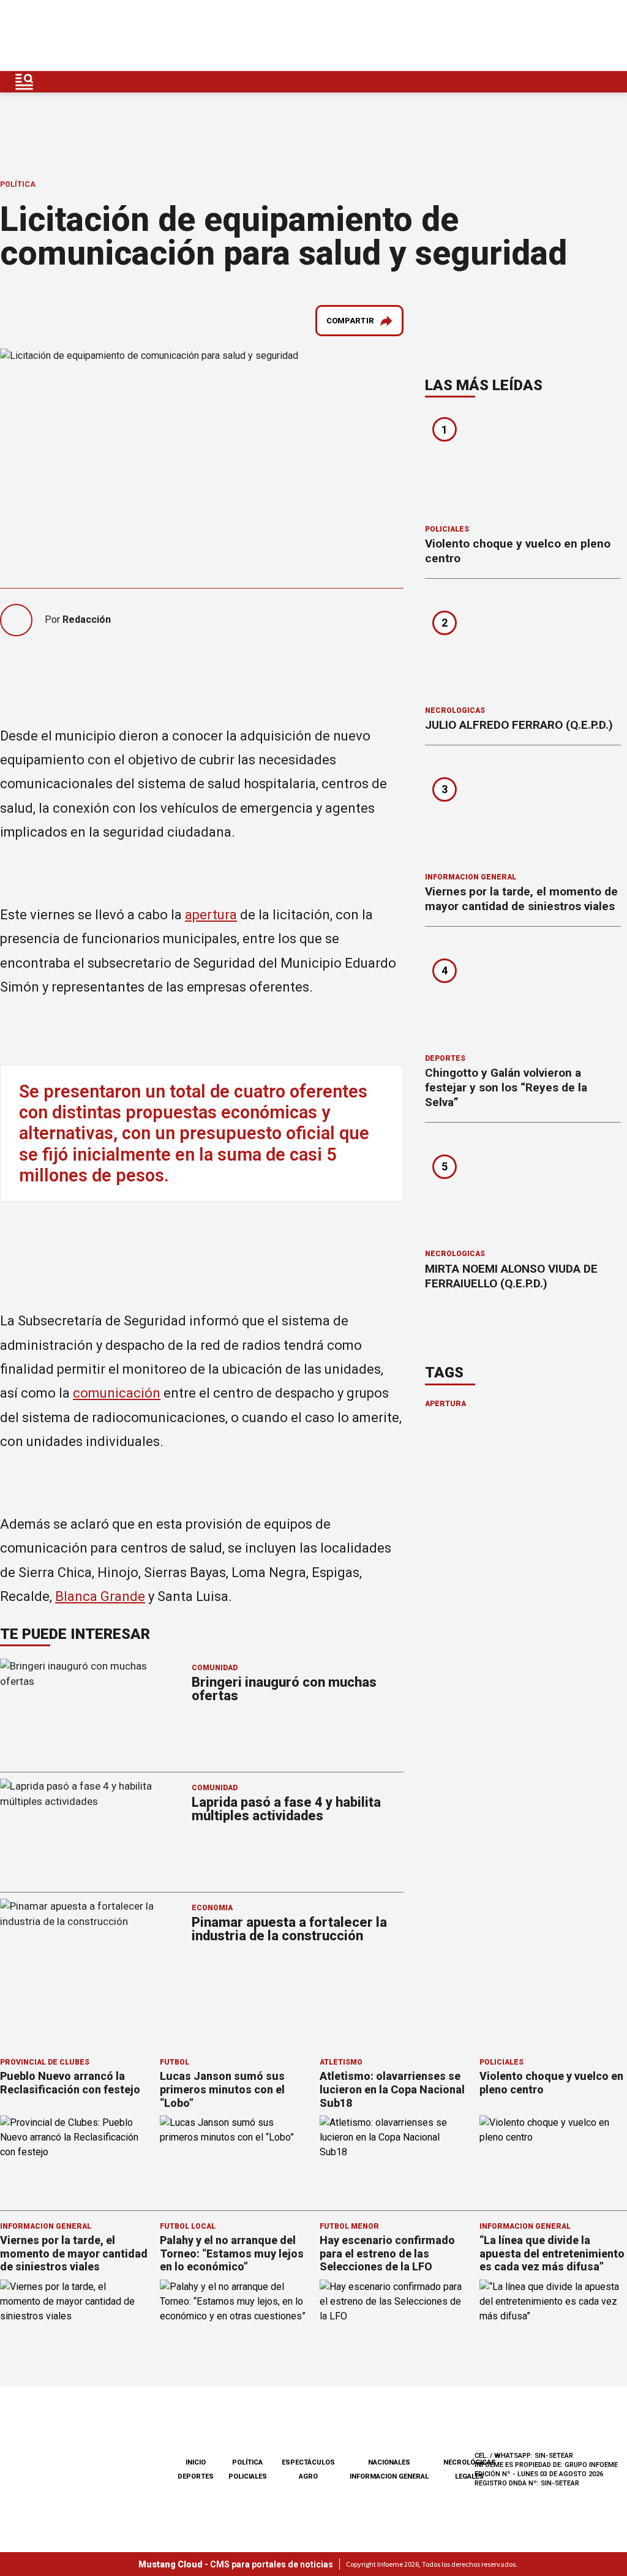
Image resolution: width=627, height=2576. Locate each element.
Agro (308, 2476)
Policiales (447, 529)
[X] (608, 36)
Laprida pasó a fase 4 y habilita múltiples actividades (286, 1809)
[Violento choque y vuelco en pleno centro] (523, 465)
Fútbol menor (349, 2226)
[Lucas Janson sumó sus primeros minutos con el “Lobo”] (234, 2157)
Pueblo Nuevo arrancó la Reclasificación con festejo (70, 2083)
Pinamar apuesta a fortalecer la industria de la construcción (289, 1929)
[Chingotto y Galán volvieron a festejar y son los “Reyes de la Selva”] (523, 994)
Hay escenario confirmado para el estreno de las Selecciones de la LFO (387, 2253)
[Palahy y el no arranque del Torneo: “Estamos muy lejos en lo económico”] (234, 2321)
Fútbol (175, 2062)
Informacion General (471, 877)
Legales (469, 2476)
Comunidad (215, 1668)
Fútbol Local (188, 2226)
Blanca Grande (100, 1596)
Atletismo (341, 2062)
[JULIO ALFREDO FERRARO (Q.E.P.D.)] (523, 646)
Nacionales (389, 2462)
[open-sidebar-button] (24, 82)
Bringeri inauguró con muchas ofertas (284, 1689)
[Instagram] (550, 36)
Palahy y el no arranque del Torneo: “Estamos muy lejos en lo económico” (232, 2253)
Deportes (445, 1058)
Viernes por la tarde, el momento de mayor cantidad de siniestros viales (521, 899)
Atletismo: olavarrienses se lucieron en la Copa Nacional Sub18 (392, 2089)
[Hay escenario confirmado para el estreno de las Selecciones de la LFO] (393, 2321)
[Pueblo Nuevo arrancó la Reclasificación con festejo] (74, 2157)
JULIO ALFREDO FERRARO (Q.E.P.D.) (519, 725)
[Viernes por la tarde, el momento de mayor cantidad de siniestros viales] (523, 813)
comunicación (117, 1393)
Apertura (445, 1404)
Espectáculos (308, 2462)
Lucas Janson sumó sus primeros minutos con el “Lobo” (222, 2089)
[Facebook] (522, 36)
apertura (211, 915)
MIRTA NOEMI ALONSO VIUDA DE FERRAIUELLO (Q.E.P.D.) (511, 1276)
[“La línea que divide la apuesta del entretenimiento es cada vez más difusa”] (553, 2321)
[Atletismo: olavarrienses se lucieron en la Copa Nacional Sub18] (393, 2157)
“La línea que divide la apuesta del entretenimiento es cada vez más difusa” (552, 2253)
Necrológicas (455, 710)
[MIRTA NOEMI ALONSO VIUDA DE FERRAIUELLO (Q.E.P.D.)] (523, 1190)
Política (18, 184)
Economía (212, 1908)
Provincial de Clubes (45, 2062)
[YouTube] (579, 36)
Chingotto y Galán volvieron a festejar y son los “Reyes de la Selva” (506, 1087)
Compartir (350, 321)
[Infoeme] (87, 36)
